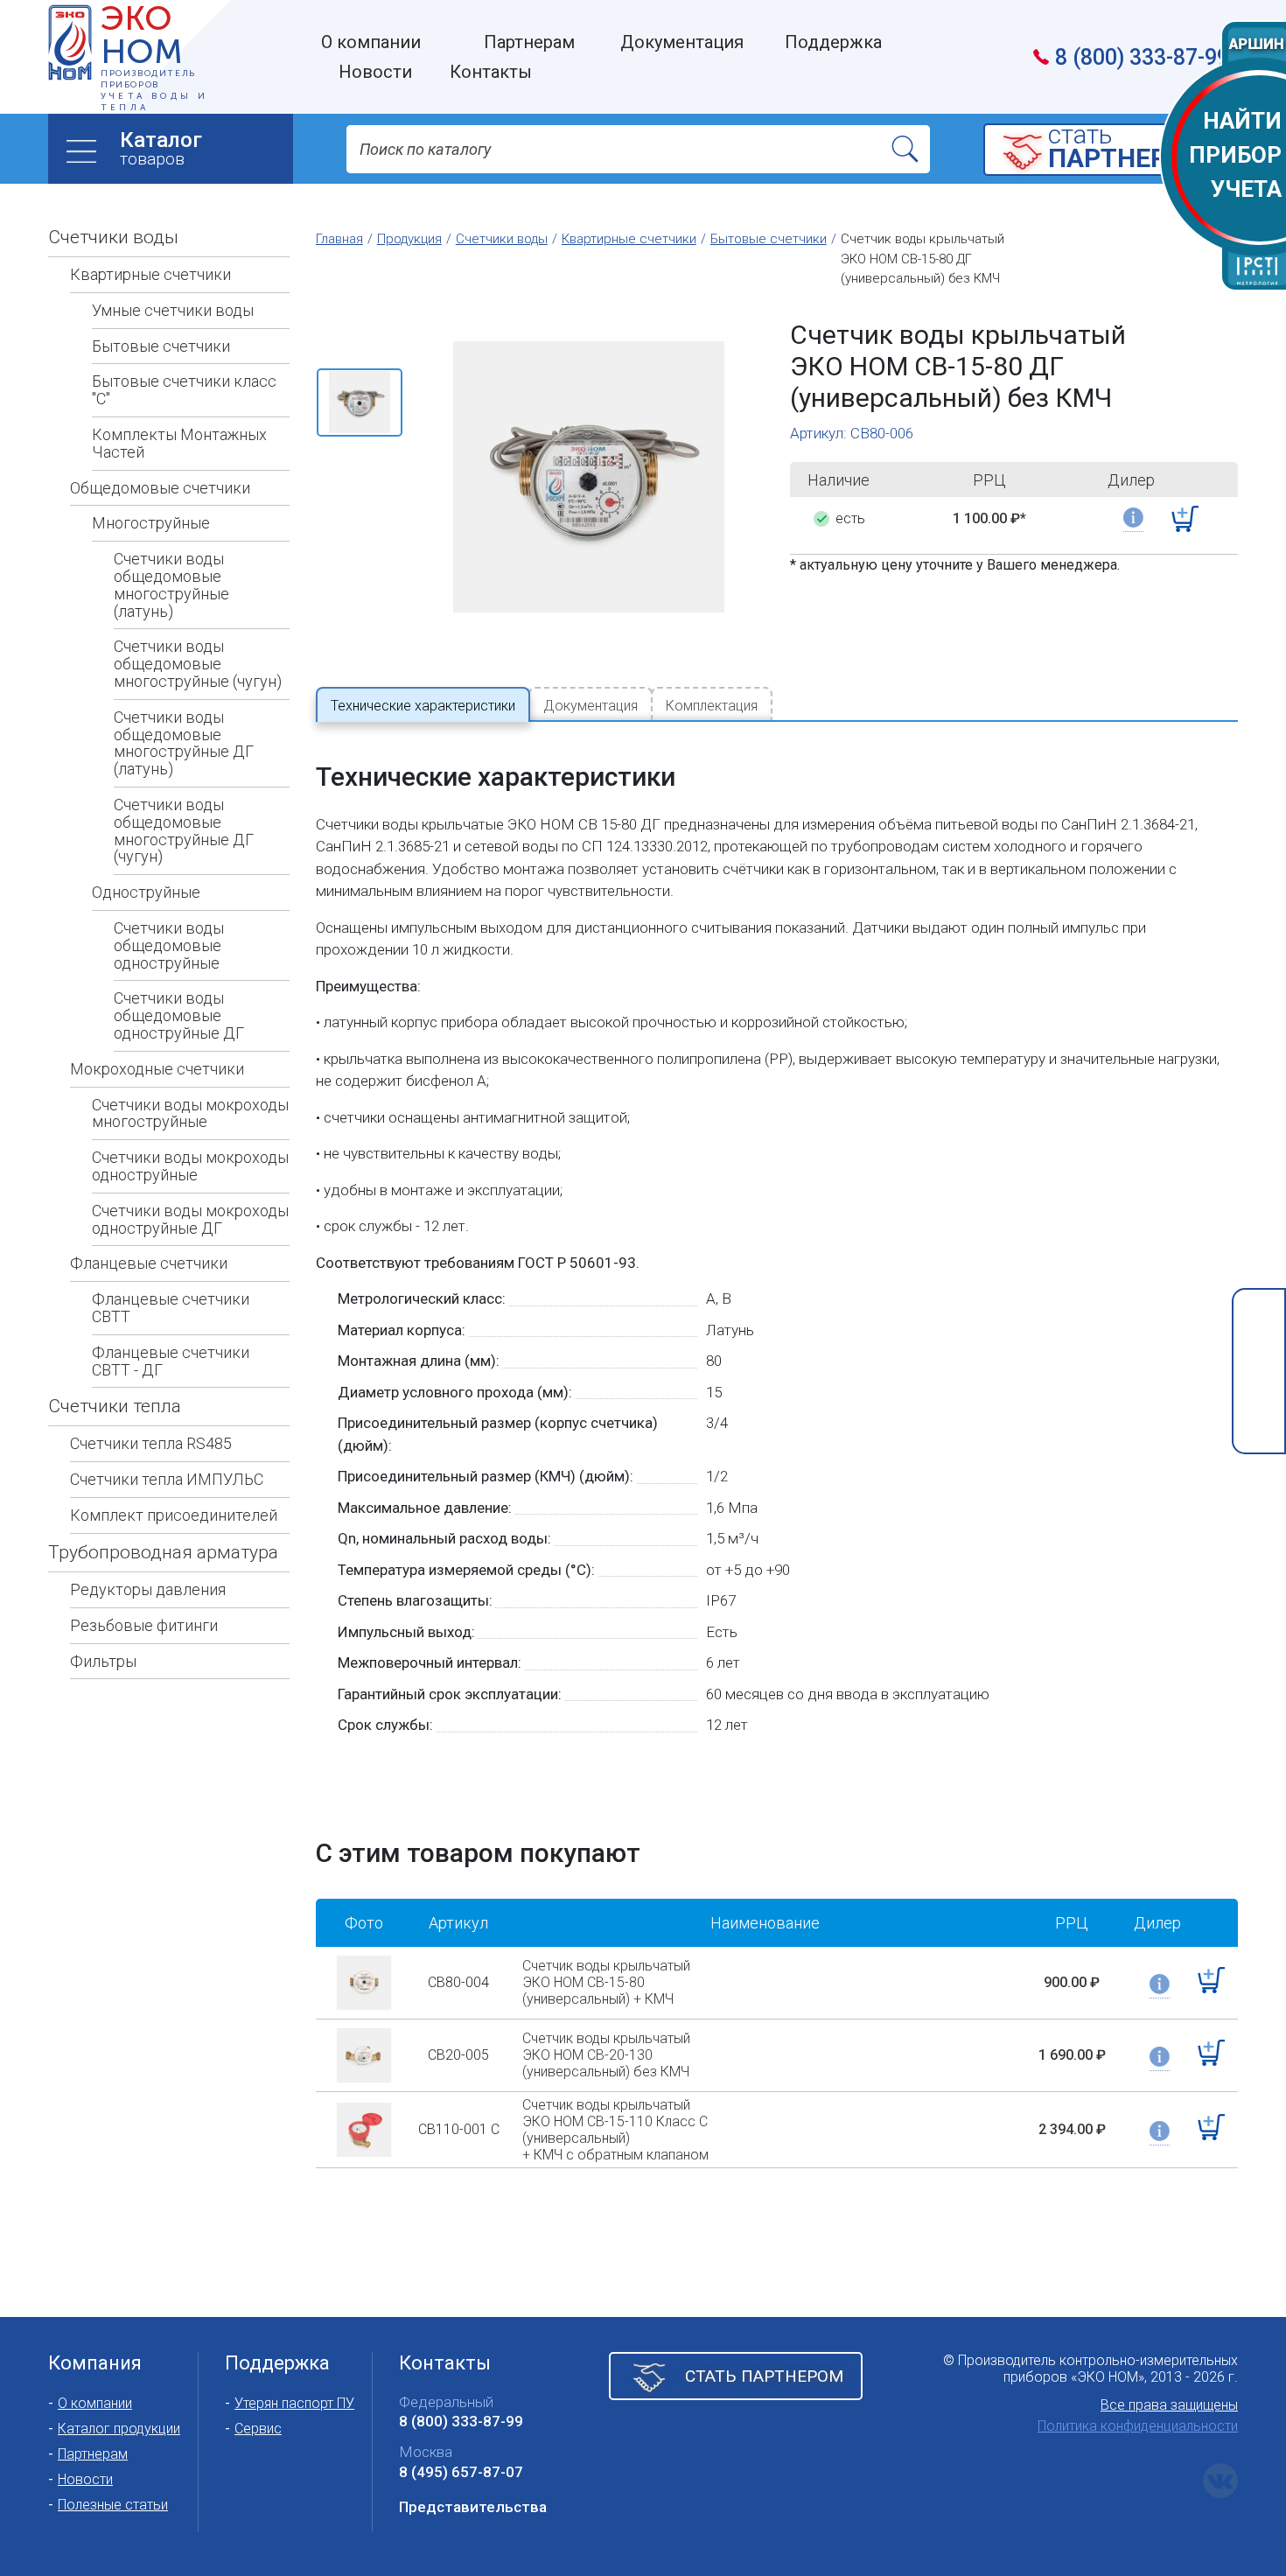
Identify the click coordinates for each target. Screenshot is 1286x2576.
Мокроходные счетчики (157, 1069)
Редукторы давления (148, 1589)
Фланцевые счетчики (149, 1263)
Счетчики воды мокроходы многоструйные (190, 1113)
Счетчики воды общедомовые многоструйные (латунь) (171, 584)
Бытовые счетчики (161, 346)
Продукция (409, 239)
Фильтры (103, 1661)
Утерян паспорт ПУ (294, 2403)
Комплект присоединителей (174, 1515)
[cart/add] (1185, 519)
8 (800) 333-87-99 (1142, 57)
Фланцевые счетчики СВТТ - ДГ (171, 1361)
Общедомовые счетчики (160, 488)
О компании (95, 2403)
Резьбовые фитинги (144, 1625)
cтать (1128, 148)
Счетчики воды (113, 237)
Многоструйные (151, 523)
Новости (85, 2479)
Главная (339, 239)
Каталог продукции (119, 2429)
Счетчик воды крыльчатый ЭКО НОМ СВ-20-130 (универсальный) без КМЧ (606, 2055)
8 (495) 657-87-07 (461, 2472)
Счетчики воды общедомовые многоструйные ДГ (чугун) (184, 830)
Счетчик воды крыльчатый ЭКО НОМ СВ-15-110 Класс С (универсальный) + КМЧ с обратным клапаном (615, 2130)
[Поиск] (905, 149)
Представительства (473, 2507)
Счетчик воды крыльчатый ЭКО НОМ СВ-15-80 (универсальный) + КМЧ (606, 1982)
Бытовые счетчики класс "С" (184, 390)
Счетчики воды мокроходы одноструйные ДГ (190, 1219)
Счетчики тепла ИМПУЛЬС (167, 1479)
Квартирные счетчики (150, 274)
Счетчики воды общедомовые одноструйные (169, 945)
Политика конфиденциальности (1138, 2426)
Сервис (258, 2429)
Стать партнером (764, 2376)
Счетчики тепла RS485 (151, 1443)
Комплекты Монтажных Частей (179, 443)
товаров (161, 148)
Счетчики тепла (115, 1406)
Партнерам (93, 2454)
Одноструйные (146, 892)
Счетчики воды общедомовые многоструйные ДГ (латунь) (184, 743)
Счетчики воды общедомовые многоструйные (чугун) (198, 664)
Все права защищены (1169, 2405)
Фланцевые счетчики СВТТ (171, 1308)
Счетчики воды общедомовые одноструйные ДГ (179, 1015)
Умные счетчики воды (173, 310)
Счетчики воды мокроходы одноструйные (190, 1166)
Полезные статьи (113, 2505)
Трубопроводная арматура (163, 1552)
